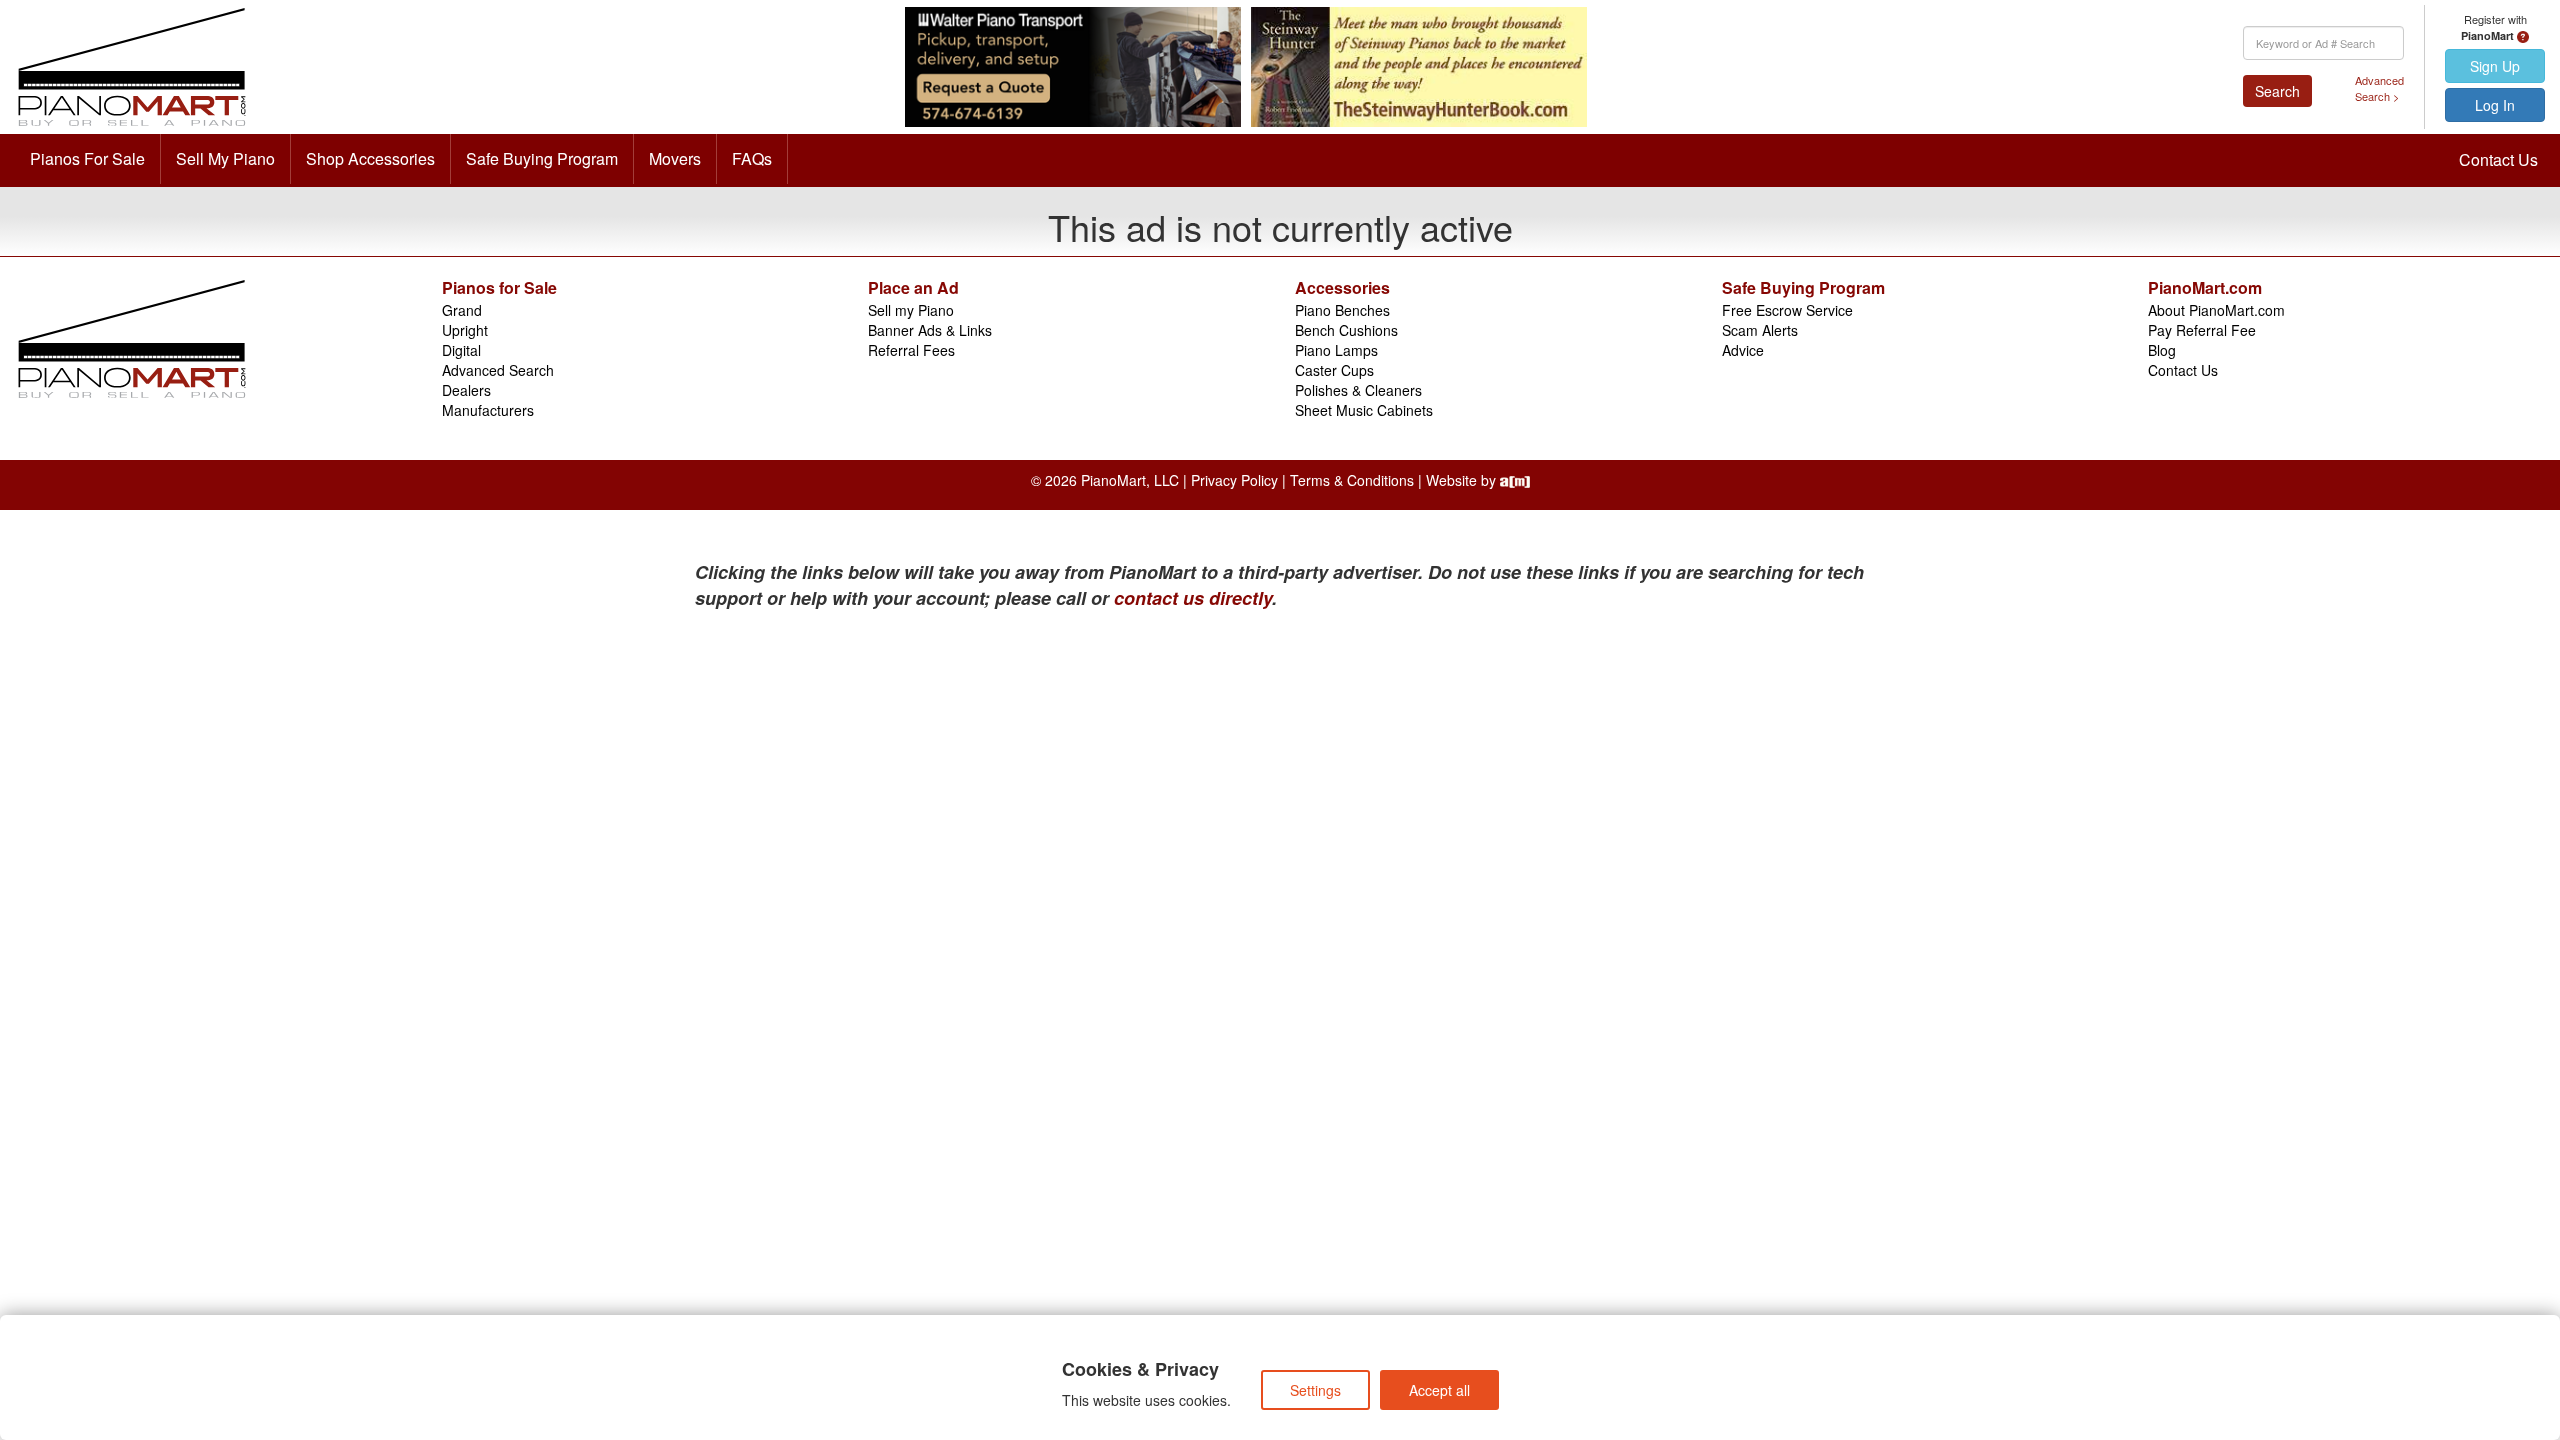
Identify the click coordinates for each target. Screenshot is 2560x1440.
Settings (1315, 1390)
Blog (2162, 350)
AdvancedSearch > (2379, 88)
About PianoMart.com (2216, 310)
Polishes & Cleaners (1358, 390)
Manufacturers (488, 410)
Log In (2495, 105)
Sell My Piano (225, 158)
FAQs (752, 158)
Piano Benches (1342, 310)
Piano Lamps (1336, 350)
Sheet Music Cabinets (1364, 410)
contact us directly (1193, 598)
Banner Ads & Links (930, 330)
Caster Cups (1334, 370)
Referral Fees (911, 350)
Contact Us (2498, 159)
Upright (465, 330)
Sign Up (2495, 66)
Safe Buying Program (542, 158)
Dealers (466, 390)
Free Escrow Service (1787, 310)
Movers (675, 158)
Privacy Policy (1234, 480)
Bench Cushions (1346, 330)
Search (2277, 91)
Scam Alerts (1760, 330)
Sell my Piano (911, 310)
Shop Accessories (370, 158)
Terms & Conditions (1352, 480)
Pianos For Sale (87, 158)
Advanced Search (498, 370)
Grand (462, 310)
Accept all (1439, 1390)
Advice (1743, 350)
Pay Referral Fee (2202, 330)
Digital (461, 350)
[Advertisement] (890, 761)
